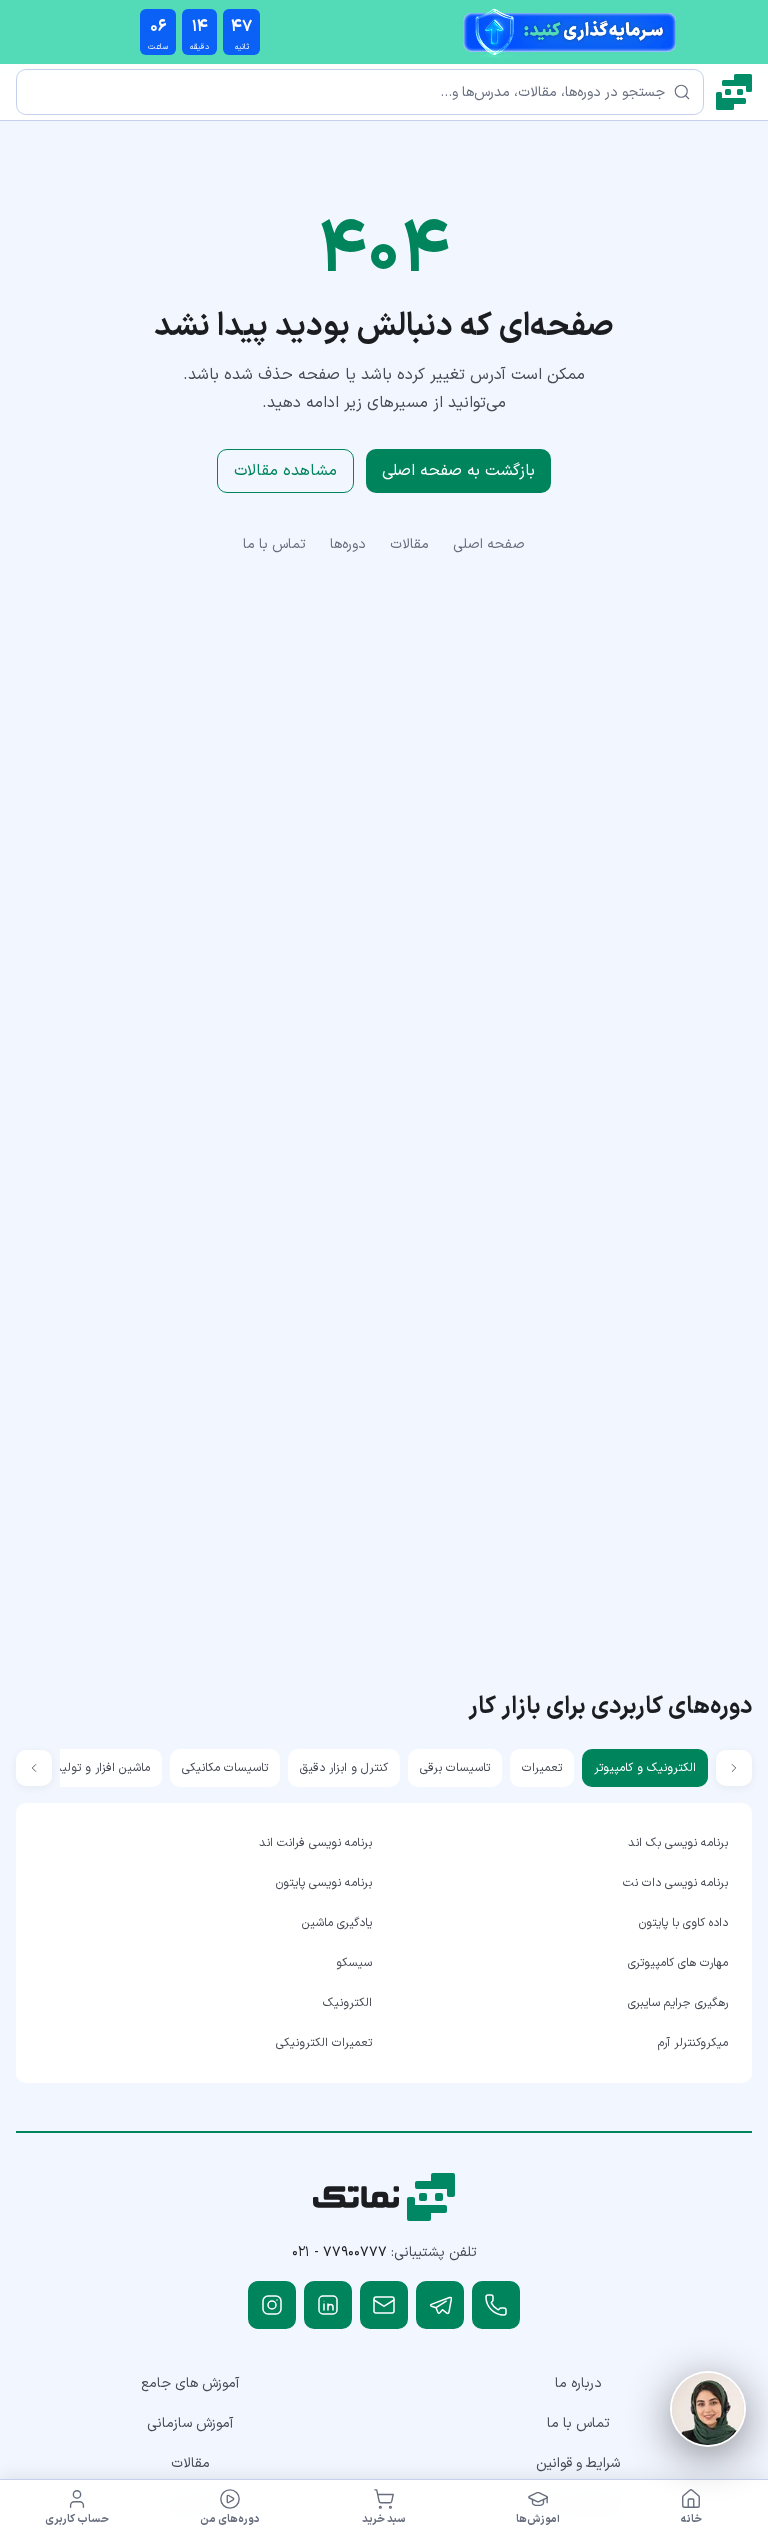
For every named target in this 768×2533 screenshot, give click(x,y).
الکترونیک (347, 2003)
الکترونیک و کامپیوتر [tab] (645, 1768)
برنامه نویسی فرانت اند (315, 1843)
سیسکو (354, 1963)
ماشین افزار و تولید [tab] (102, 1768)
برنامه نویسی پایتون (324, 1883)
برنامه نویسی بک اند (678, 1843)
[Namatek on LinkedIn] (328, 2305)
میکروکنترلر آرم (693, 2043)
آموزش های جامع (190, 2383)
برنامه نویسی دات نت (675, 1883)
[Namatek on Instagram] (272, 2305)
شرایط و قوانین (578, 2463)
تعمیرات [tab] (542, 1768)
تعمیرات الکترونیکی (324, 2043)
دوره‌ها (348, 544)
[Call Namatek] (496, 2305)
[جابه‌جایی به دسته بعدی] (34, 1768)
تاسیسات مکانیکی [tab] (225, 1768)
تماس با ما (274, 544)
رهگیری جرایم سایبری (678, 2003)
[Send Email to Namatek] (384, 2305)
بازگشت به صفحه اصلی (458, 471)
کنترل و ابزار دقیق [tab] (344, 1768)
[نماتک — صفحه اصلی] (734, 92)
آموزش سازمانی (190, 2423)
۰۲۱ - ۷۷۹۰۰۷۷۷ (339, 2252)
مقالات (409, 544)
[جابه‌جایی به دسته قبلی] (734, 1768)
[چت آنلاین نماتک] (708, 2409)
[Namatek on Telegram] (440, 2305)
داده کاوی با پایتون (683, 1923)
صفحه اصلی (489, 544)
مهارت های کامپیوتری (678, 1963)
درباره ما (578, 2383)
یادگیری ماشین (337, 1923)
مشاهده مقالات (285, 471)
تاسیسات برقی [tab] (455, 1768)
